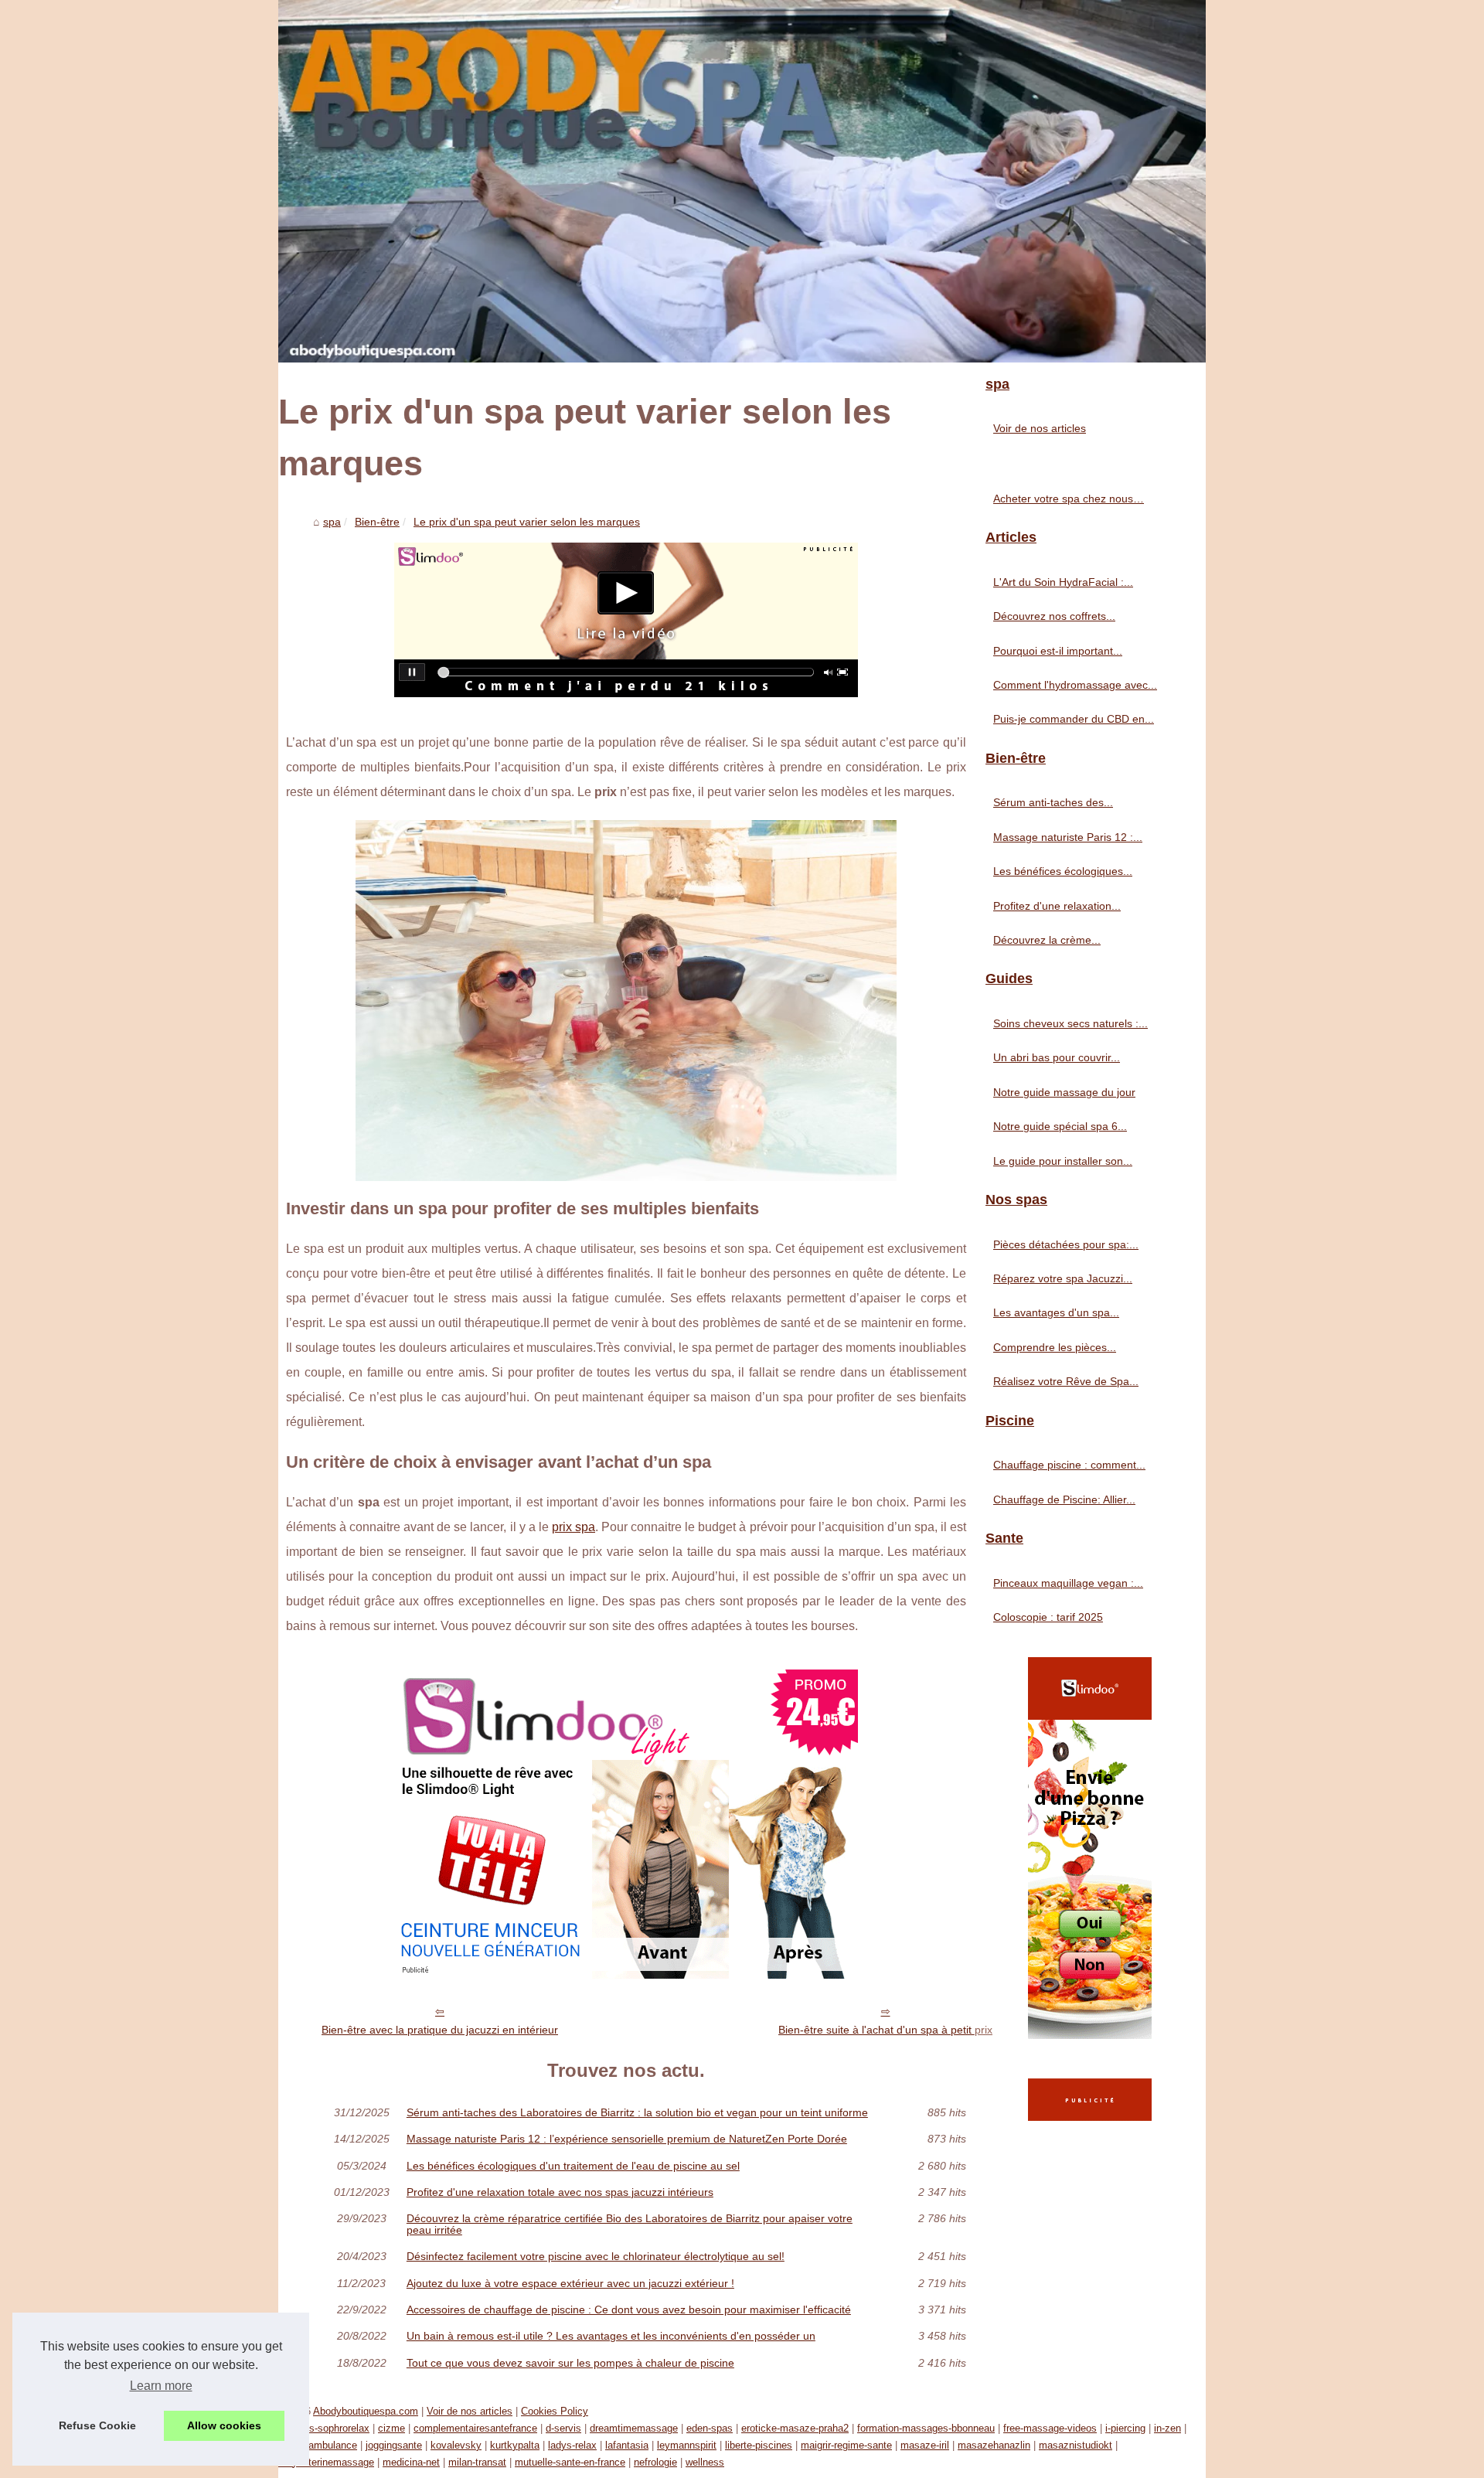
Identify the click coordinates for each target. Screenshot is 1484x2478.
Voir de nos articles (1040, 428)
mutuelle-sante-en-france (570, 2462)
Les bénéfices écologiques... (1063, 871)
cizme (391, 2428)
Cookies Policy (555, 2411)
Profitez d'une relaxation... (1057, 906)
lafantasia (627, 2445)
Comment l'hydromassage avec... (1075, 685)
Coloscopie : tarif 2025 (1048, 1617)
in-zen (1167, 2428)
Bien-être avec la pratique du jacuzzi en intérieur (440, 2030)
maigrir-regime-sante (846, 2445)
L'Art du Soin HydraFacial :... (1063, 582)
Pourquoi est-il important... (1058, 651)
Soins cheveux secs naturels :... (1070, 1023)
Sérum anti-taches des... (1053, 802)
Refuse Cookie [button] (97, 2425)
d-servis (563, 2428)
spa (332, 522)
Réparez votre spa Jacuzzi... (1063, 1278)
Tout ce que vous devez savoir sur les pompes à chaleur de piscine (570, 2363)
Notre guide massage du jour (1064, 1092)
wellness (705, 2462)
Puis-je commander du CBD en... (1074, 719)
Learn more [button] (161, 2386)
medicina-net (411, 2462)
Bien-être (377, 522)
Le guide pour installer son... (1063, 1161)
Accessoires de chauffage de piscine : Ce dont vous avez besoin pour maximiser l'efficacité (629, 2310)
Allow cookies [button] (224, 2425)
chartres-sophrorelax (324, 2428)
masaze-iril (925, 2445)
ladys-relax (572, 2445)
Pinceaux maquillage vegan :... (1068, 1583)
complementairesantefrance (475, 2428)
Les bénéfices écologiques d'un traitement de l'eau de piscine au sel (573, 2166)
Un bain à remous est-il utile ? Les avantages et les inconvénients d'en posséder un (611, 2336)
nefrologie (655, 2462)
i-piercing (1125, 2428)
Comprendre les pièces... (1055, 1347)
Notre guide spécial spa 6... (1060, 1126)
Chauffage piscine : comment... (1069, 1465)
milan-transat (477, 2462)
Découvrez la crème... (1047, 940)
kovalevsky (456, 2445)
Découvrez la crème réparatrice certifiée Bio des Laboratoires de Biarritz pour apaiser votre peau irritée (630, 2224)
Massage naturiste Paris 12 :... (1068, 837)
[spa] (742, 181)
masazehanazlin (994, 2445)
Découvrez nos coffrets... (1054, 616)
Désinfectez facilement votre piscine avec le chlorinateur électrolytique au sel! (596, 2256)
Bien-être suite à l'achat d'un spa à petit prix (885, 2030)
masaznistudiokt (1076, 2445)
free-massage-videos (1050, 2428)
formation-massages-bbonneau (926, 2428)
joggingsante (394, 2445)
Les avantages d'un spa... (1056, 1312)
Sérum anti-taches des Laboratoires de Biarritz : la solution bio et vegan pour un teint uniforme (637, 2112)
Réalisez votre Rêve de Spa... (1066, 1381)
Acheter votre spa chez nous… (1069, 499)
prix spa (574, 1527)
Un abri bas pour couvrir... (1057, 1057)
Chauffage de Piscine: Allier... (1064, 1499)
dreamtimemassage (634, 2428)
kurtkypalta (515, 2445)
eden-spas (710, 2428)
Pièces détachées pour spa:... (1066, 1244)
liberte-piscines (759, 2445)
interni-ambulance (318, 2445)
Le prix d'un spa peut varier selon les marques (527, 522)
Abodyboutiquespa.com (366, 2411)
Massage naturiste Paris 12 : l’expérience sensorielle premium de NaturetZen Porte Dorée (627, 2139)
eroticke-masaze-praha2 (795, 2428)
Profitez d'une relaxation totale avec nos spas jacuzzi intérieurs (560, 2192)
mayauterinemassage (326, 2462)
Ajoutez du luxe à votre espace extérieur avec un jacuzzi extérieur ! (570, 2283)
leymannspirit (687, 2445)
